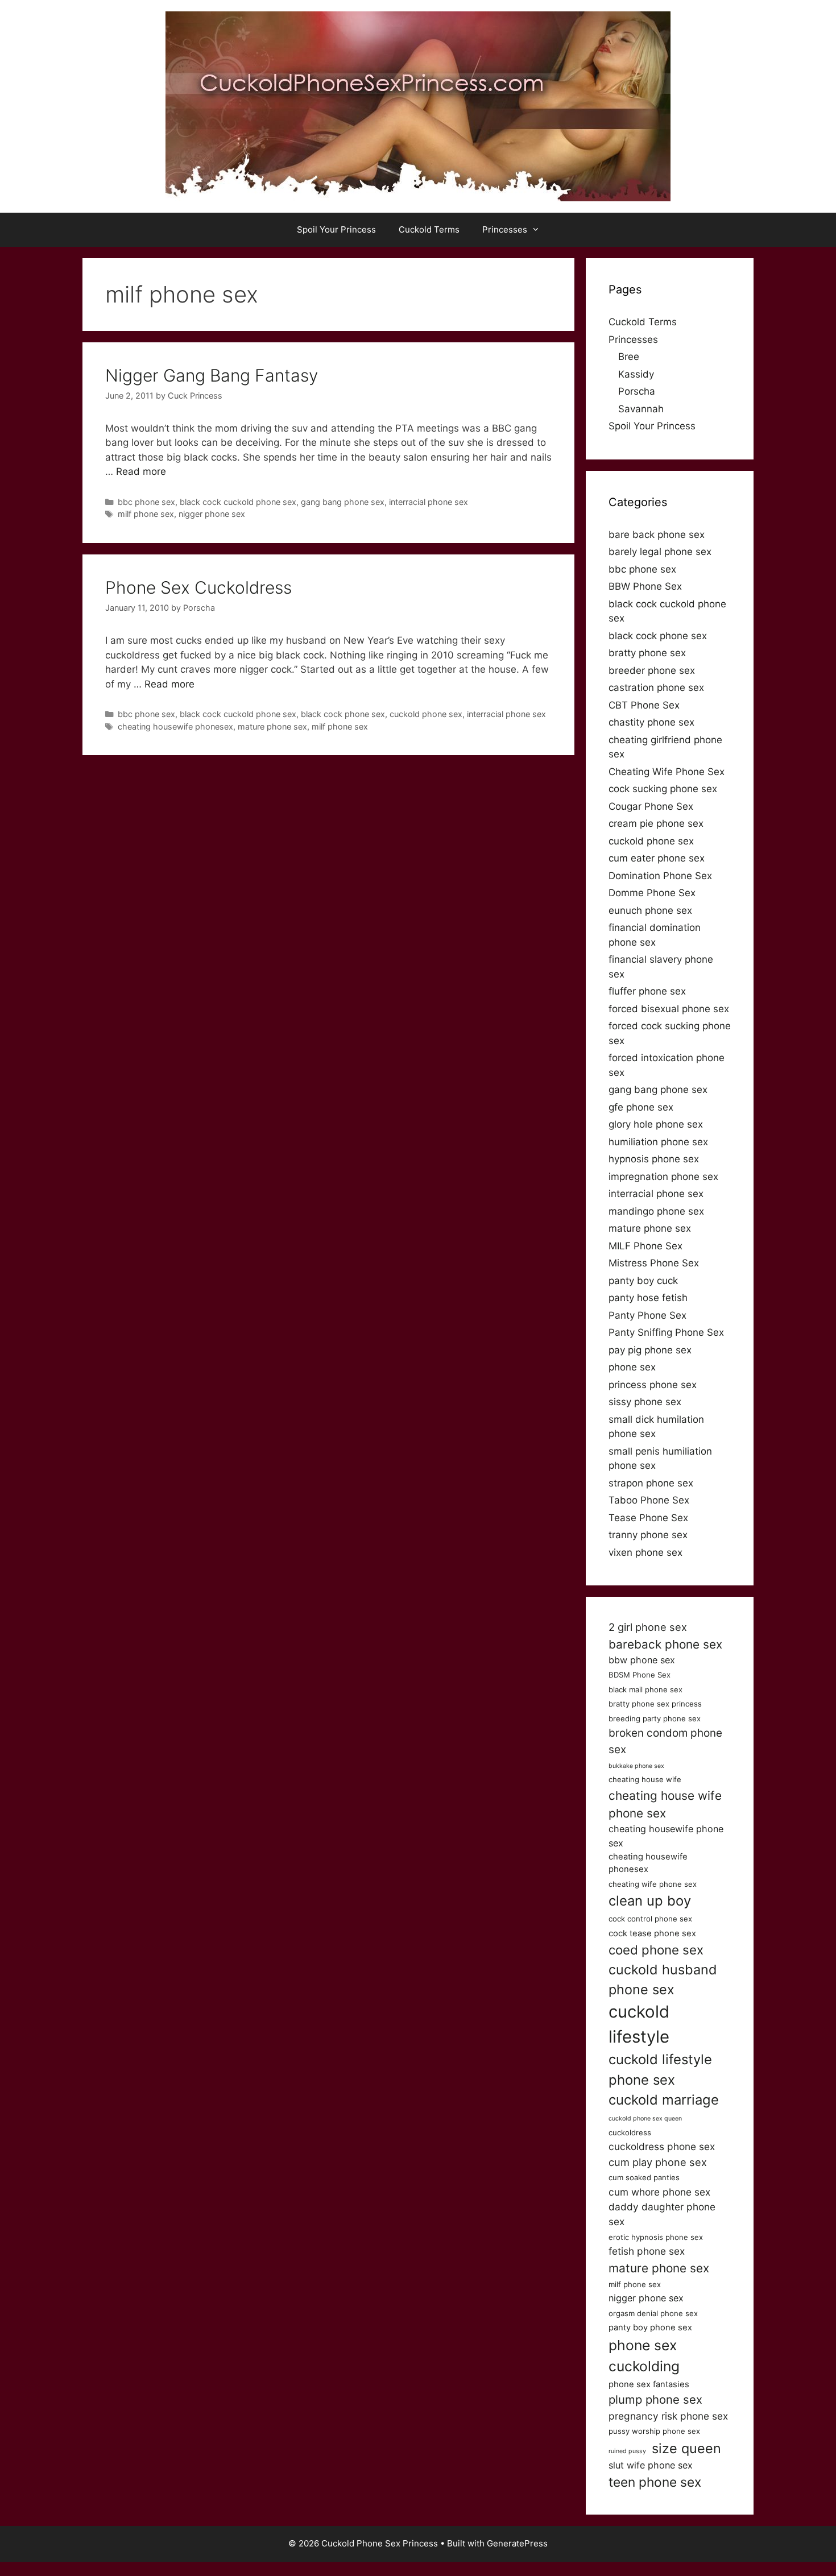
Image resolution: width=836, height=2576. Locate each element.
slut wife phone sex (651, 2465)
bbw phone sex (642, 1660)
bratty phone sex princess (655, 1704)
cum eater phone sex (657, 858)
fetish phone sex (647, 2251)
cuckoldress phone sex (662, 2146)
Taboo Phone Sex (649, 1500)
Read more (141, 471)
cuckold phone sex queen (645, 2119)
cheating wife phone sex (653, 1884)
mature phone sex (272, 726)
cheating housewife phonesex (175, 726)
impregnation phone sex (663, 1177)
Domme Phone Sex (652, 893)
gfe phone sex (641, 1107)
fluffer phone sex (647, 991)
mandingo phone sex (656, 1211)
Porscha (637, 391)
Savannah (641, 409)
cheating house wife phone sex (665, 1804)
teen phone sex (655, 2482)
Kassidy (636, 374)
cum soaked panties (644, 2177)
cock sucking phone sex (663, 789)
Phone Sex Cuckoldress (198, 587)
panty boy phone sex (650, 2327)
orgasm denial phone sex (653, 2313)
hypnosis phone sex (654, 1159)
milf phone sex (146, 514)
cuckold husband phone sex (663, 1979)
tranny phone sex (648, 1535)
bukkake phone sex (636, 1766)
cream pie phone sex (656, 823)
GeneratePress (517, 2543)
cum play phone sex (658, 2162)
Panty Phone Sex (647, 1315)
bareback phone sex (665, 1644)
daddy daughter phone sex (662, 2214)
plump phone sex (655, 2399)
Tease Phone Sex (648, 1518)
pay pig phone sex (650, 1350)
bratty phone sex (647, 653)
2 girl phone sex (648, 1627)
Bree (629, 357)
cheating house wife (645, 1779)
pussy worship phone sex (654, 2431)
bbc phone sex (146, 502)
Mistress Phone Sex (654, 1263)
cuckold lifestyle (639, 2024)
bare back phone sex (657, 535)
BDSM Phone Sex (640, 1675)
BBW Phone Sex (645, 586)
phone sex (632, 1367)
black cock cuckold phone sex (238, 502)
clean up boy (650, 1901)
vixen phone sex (645, 1552)
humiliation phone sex (658, 1142)
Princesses (505, 229)
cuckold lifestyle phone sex (660, 2070)
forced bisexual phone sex (669, 1009)
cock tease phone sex (652, 1933)
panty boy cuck (643, 1281)
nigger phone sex (212, 514)
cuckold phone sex (426, 714)
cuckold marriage (664, 2100)
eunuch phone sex (650, 910)
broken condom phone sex (665, 1741)
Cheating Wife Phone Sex (667, 772)
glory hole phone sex (656, 1124)
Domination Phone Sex (660, 876)
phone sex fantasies (649, 2384)
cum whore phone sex (659, 2192)
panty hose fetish (648, 1298)
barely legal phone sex (660, 552)
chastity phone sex (651, 722)
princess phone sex (653, 1385)
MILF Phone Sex (645, 1246)
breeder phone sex (652, 670)
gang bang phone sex (343, 502)
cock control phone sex (650, 1919)
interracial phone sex (429, 502)
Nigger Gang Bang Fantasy (212, 375)
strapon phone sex (651, 1483)
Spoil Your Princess (336, 229)
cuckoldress (630, 2132)
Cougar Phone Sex (651, 806)
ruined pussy (627, 2451)
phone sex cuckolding (644, 2356)
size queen (686, 2448)
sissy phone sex (645, 1402)
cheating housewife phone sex (666, 1836)
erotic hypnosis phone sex (656, 2237)
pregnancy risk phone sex (668, 2416)
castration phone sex (656, 688)
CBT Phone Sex (644, 705)
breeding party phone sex (655, 1718)
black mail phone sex (645, 1689)
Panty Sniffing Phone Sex (666, 1332)
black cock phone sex (343, 714)
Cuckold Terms (429, 229)
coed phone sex (656, 1950)
